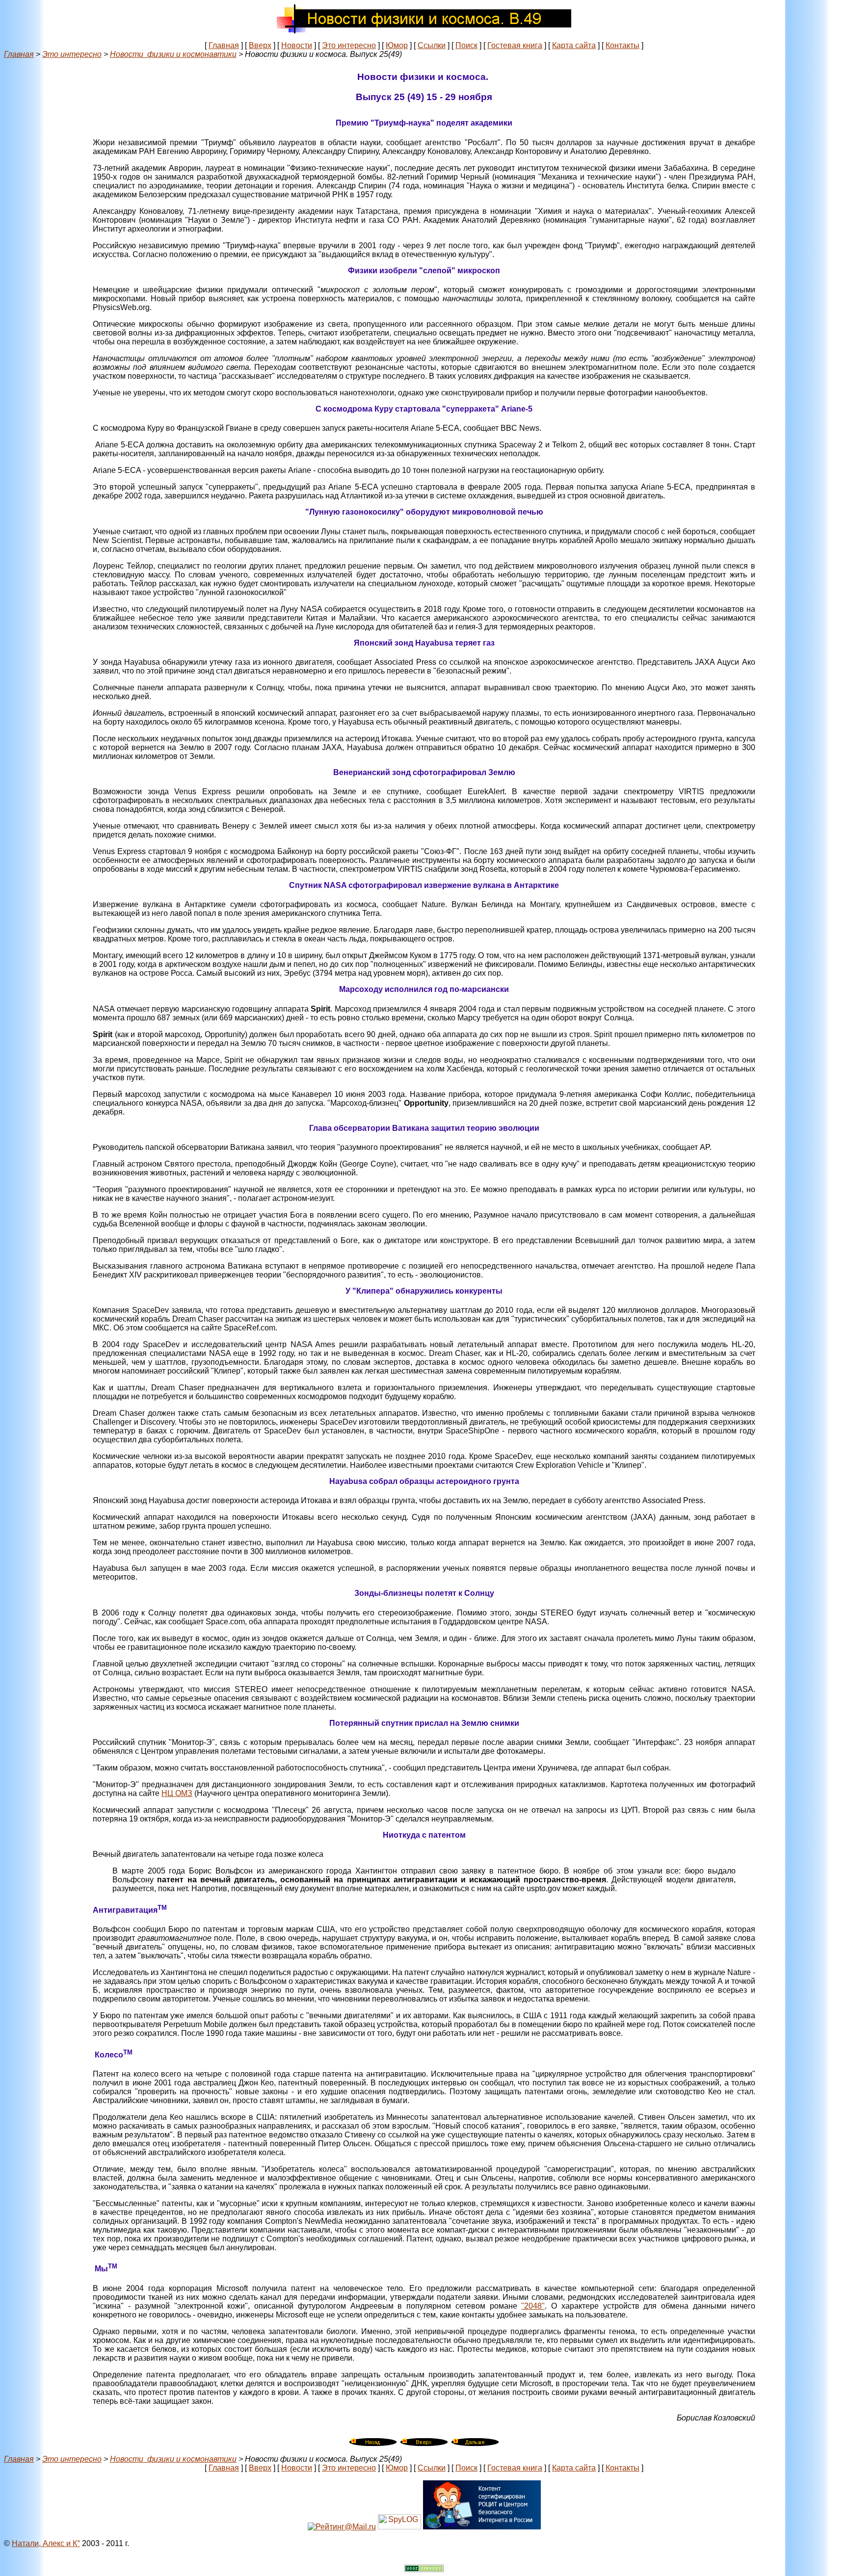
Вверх (260, 45)
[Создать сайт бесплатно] (424, 2569)
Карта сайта (574, 45)
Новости (297, 45)
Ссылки (432, 45)
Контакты (623, 45)
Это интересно (349, 45)
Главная (224, 45)
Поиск (466, 45)
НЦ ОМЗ (177, 1793)
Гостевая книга (515, 45)
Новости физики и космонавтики (173, 54)
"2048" (533, 2306)
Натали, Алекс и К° (46, 2543)
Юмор (397, 45)
